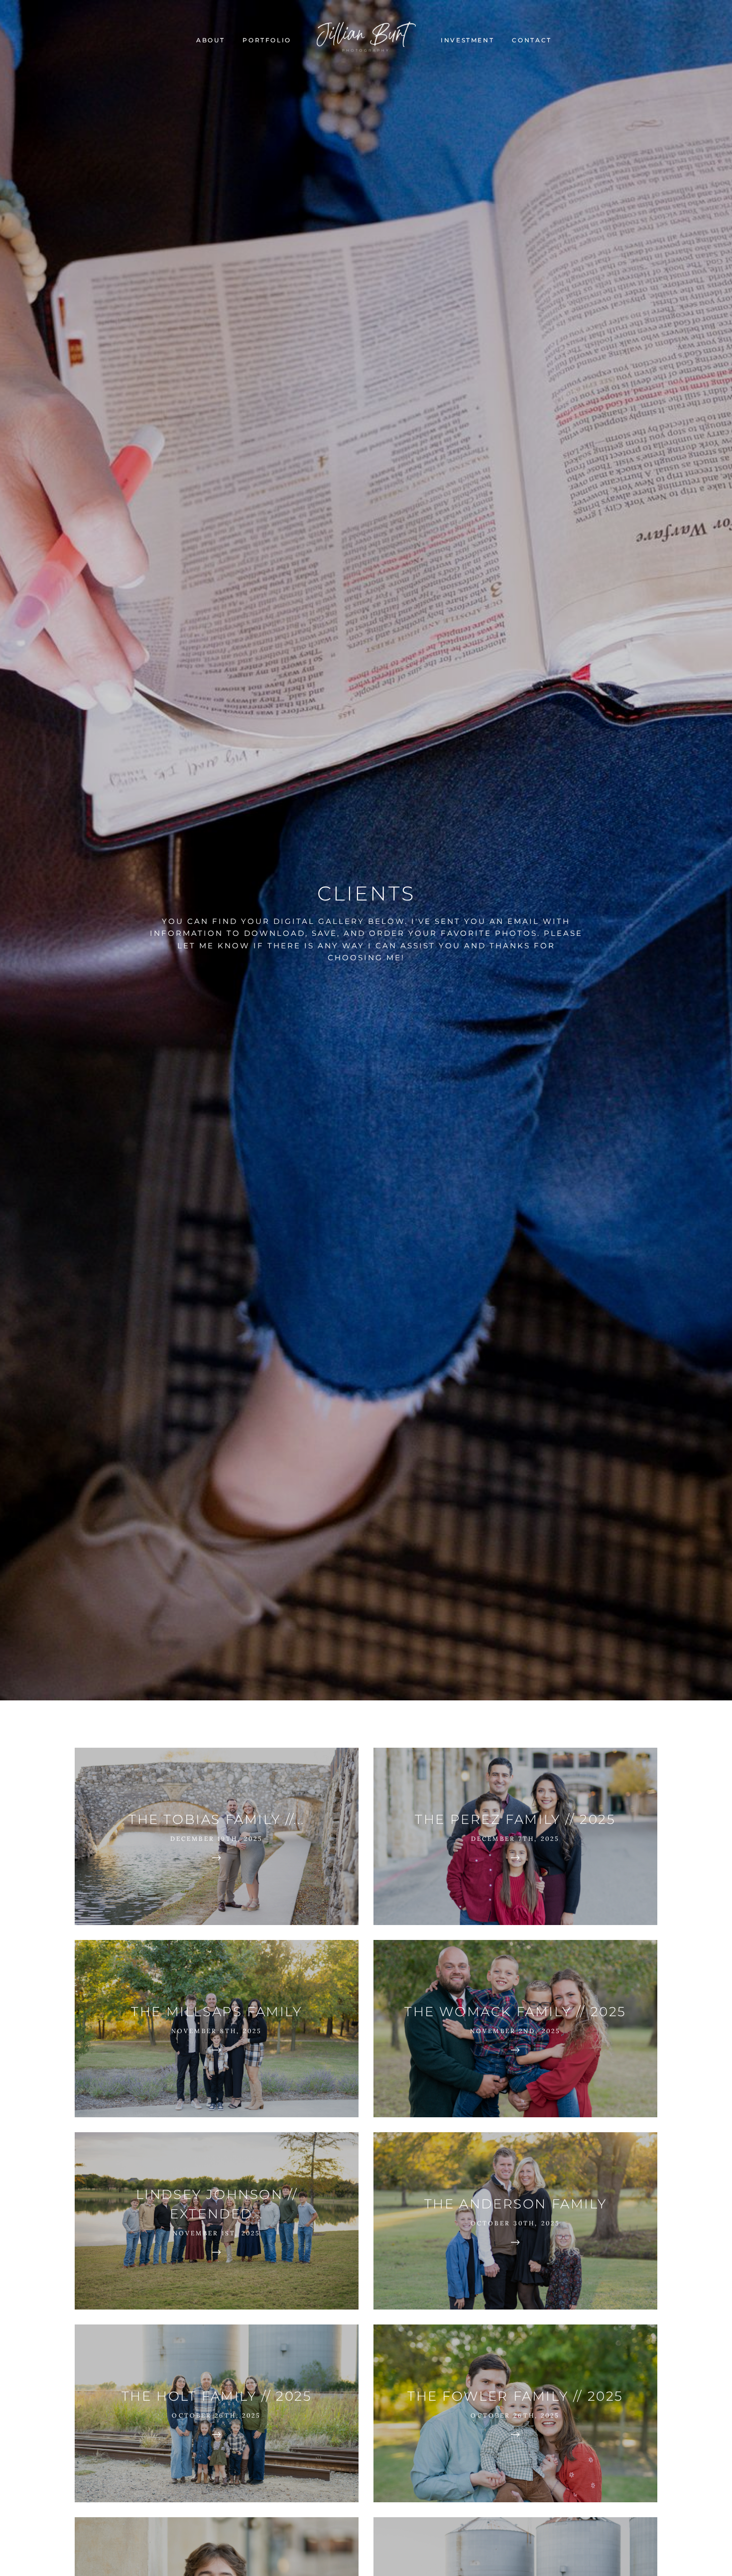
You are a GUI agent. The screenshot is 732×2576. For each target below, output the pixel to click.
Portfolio (267, 40)
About (210, 40)
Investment (467, 40)
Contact (532, 40)
